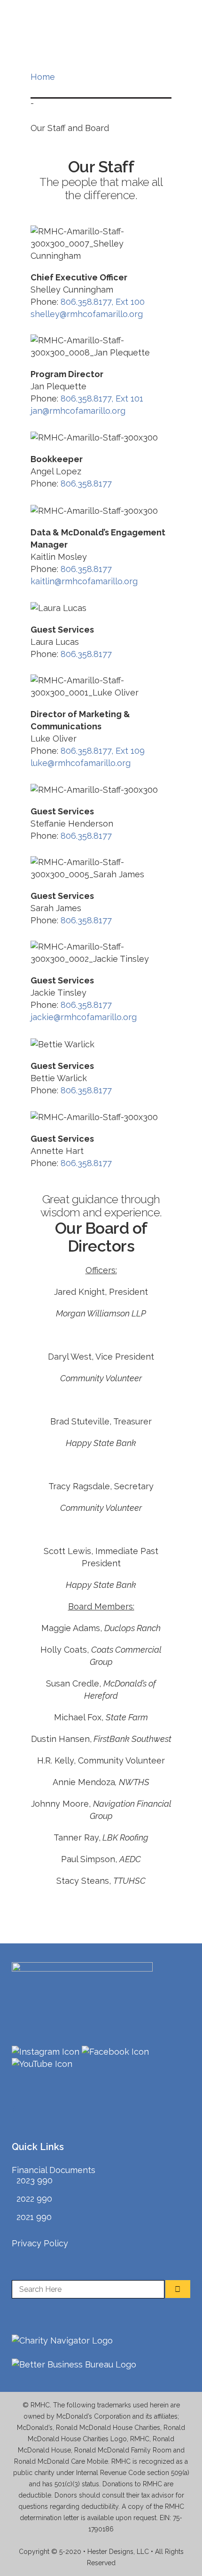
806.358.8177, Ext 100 (103, 302)
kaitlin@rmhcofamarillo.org (84, 581)
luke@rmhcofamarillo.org (81, 763)
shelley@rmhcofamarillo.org (87, 314)
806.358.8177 (86, 483)
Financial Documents (54, 2170)
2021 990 (34, 2217)
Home (43, 77)
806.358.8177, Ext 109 (103, 751)
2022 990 (34, 2199)
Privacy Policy (40, 2243)
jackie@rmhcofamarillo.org (84, 1017)
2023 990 (35, 2180)
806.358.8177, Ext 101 (102, 398)
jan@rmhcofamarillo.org (78, 411)
